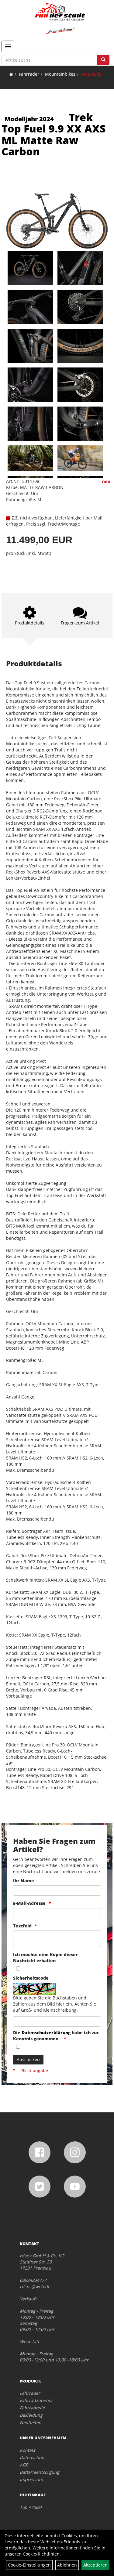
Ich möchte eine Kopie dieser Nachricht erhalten (45, 1957)
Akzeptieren (95, 2565)
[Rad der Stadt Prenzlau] (60, 18)
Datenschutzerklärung (46, 2033)
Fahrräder (29, 74)
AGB (24, 2465)
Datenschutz (33, 2457)
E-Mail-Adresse (29, 1903)
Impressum (31, 2479)
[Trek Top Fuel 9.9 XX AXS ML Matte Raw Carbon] (57, 211)
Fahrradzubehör (36, 2400)
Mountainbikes (60, 74)
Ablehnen (67, 2565)
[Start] (11, 74)
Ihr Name (24, 1881)
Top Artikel (31, 2507)
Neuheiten (31, 2422)
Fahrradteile (32, 2408)
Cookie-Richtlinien (41, 2554)
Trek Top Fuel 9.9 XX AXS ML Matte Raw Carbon (54, 134)
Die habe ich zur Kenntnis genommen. (56, 2036)
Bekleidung (31, 2415)
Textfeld (22, 1926)
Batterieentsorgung (40, 2472)
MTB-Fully (91, 74)
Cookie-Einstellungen (29, 2565)
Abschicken (28, 2059)
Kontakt (28, 2450)
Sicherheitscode (31, 1978)
